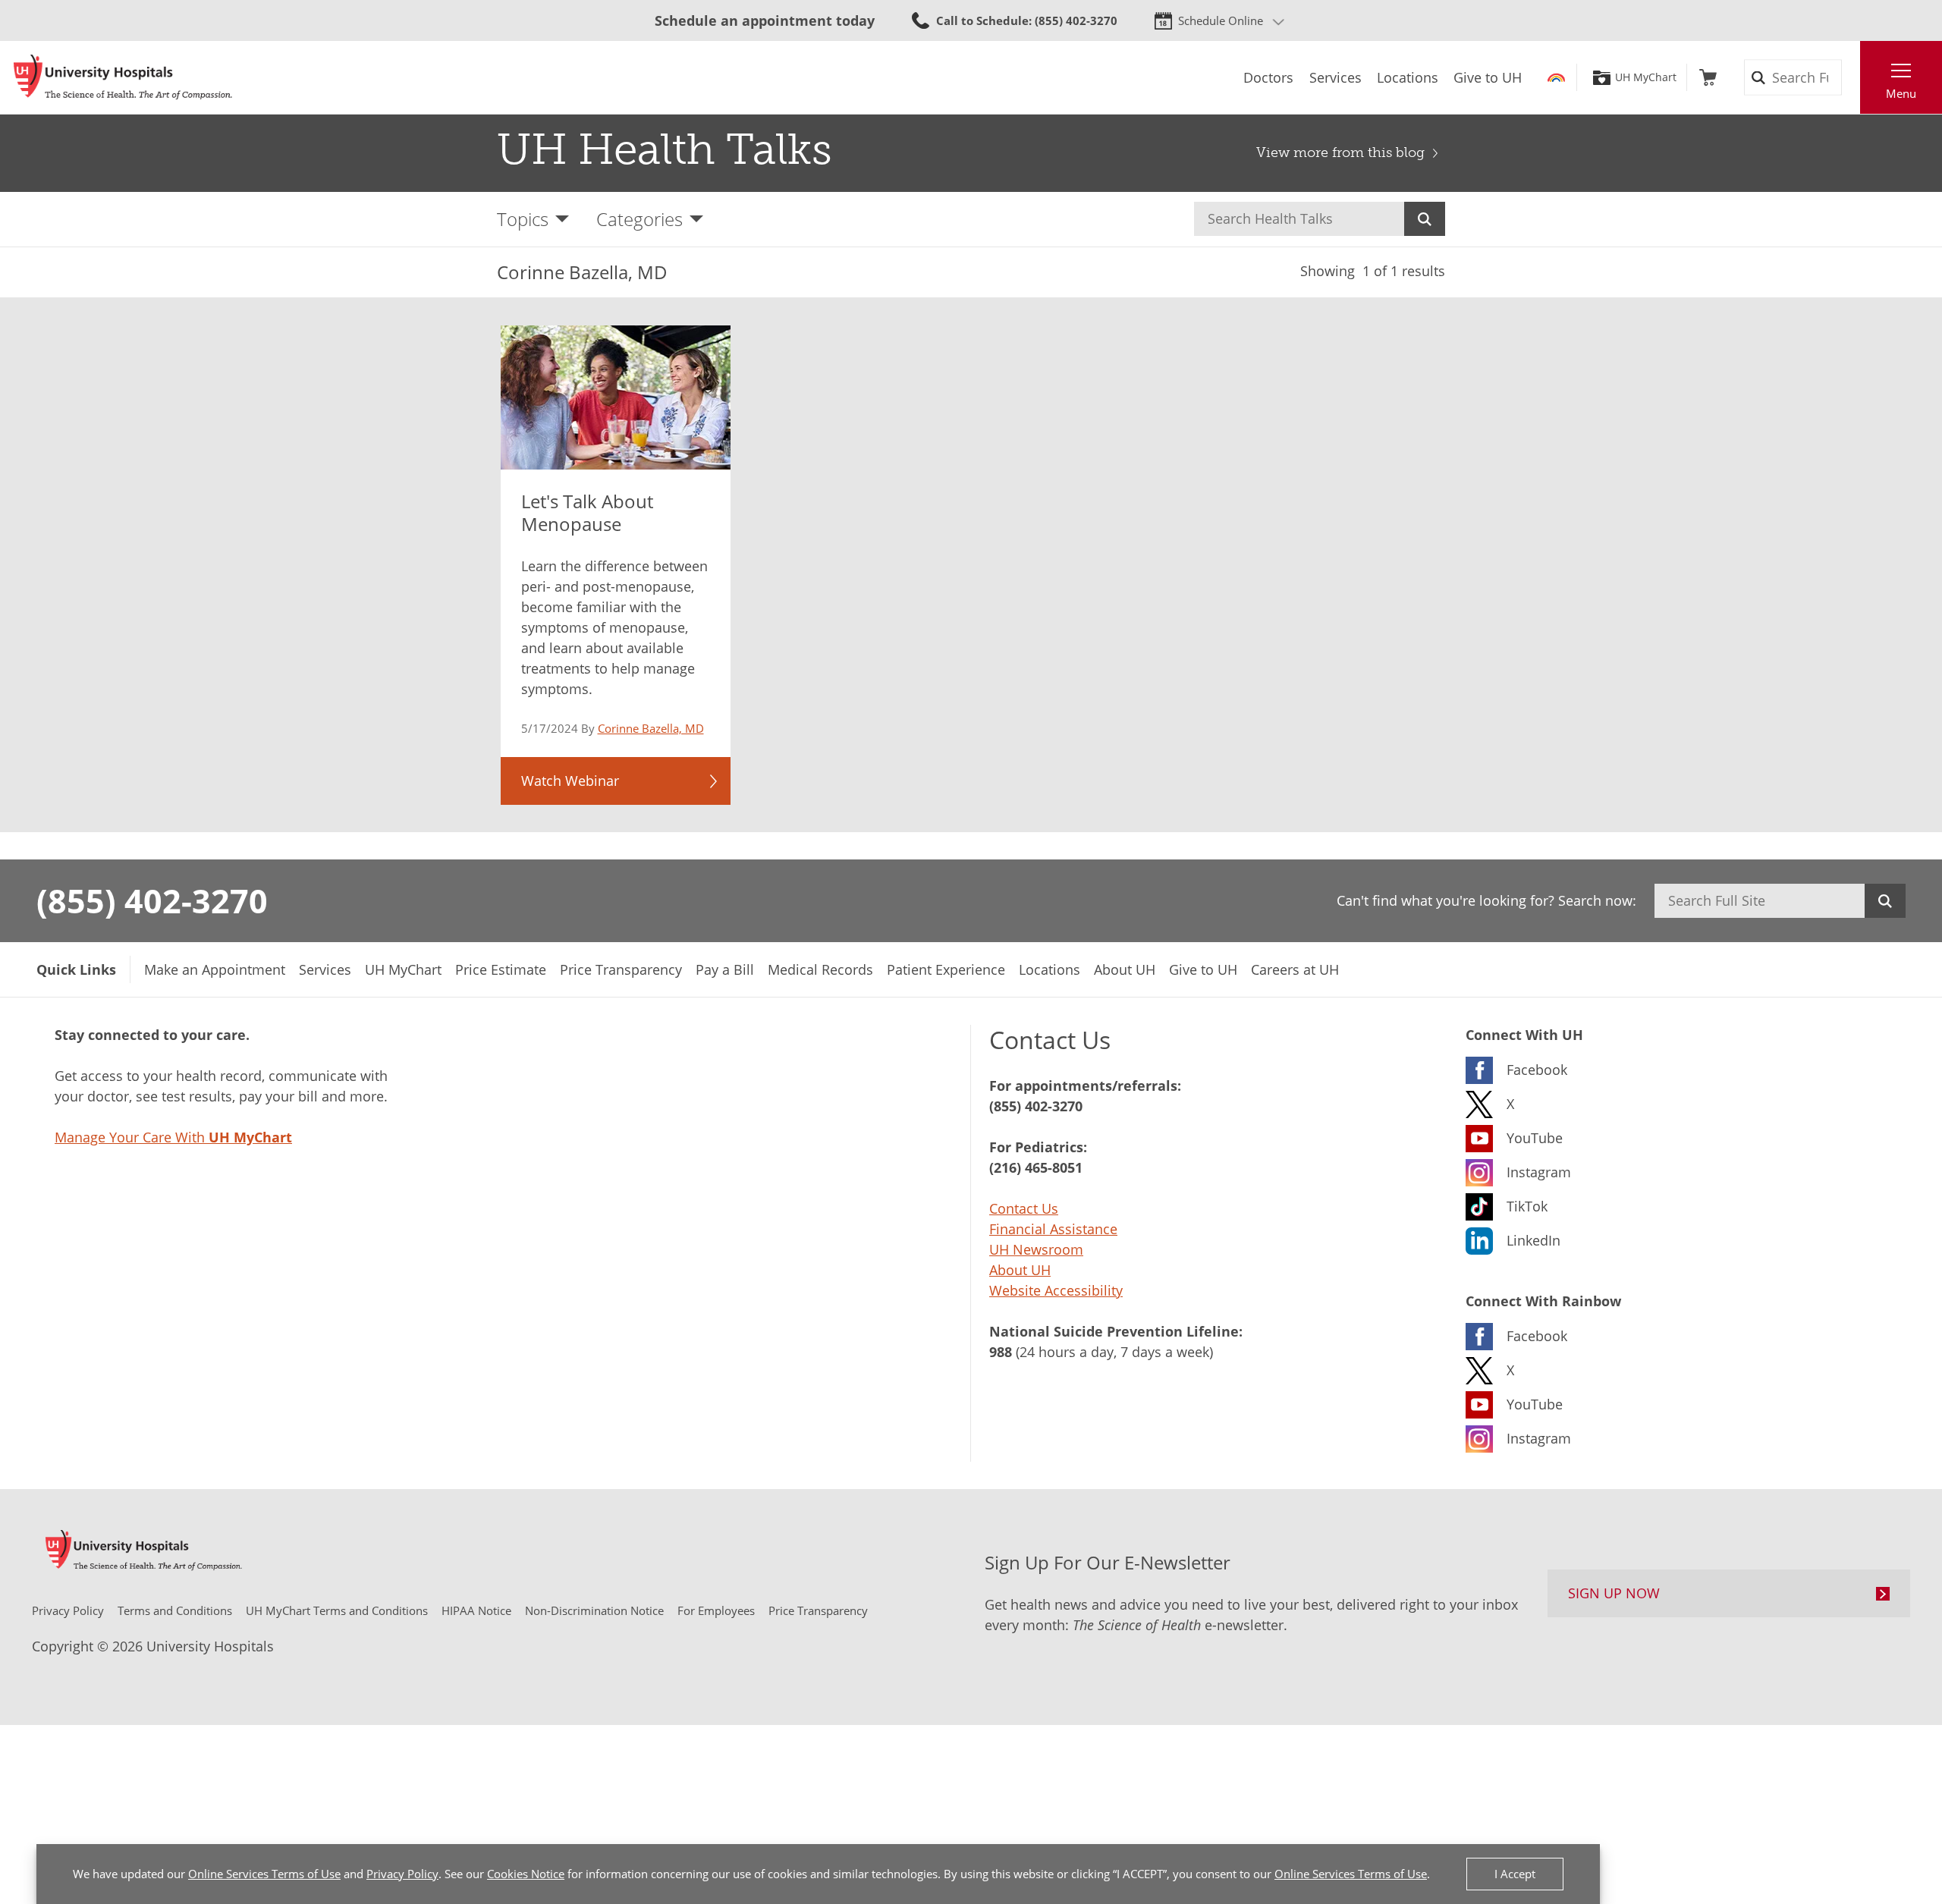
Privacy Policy (402, 1874)
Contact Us (1024, 1208)
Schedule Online (1221, 20)
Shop (1708, 77)
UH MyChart (1646, 77)
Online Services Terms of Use (264, 1874)
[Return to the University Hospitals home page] (123, 77)
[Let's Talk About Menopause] (616, 397)
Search (1425, 219)
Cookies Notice (526, 1874)
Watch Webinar (570, 781)
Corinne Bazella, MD (651, 728)
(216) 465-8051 (1036, 1167)
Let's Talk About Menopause (587, 512)
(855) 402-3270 (152, 900)
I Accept (1515, 1874)
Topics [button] (523, 219)
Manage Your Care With (173, 1137)
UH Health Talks (665, 149)
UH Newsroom (1036, 1249)
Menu (1901, 93)
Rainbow (1556, 77)
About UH (1020, 1270)
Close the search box (1852, 77)
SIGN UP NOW (1614, 1593)
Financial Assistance (1053, 1229)
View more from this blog (1340, 152)
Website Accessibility (1056, 1290)
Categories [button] (639, 219)
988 (1001, 1352)
